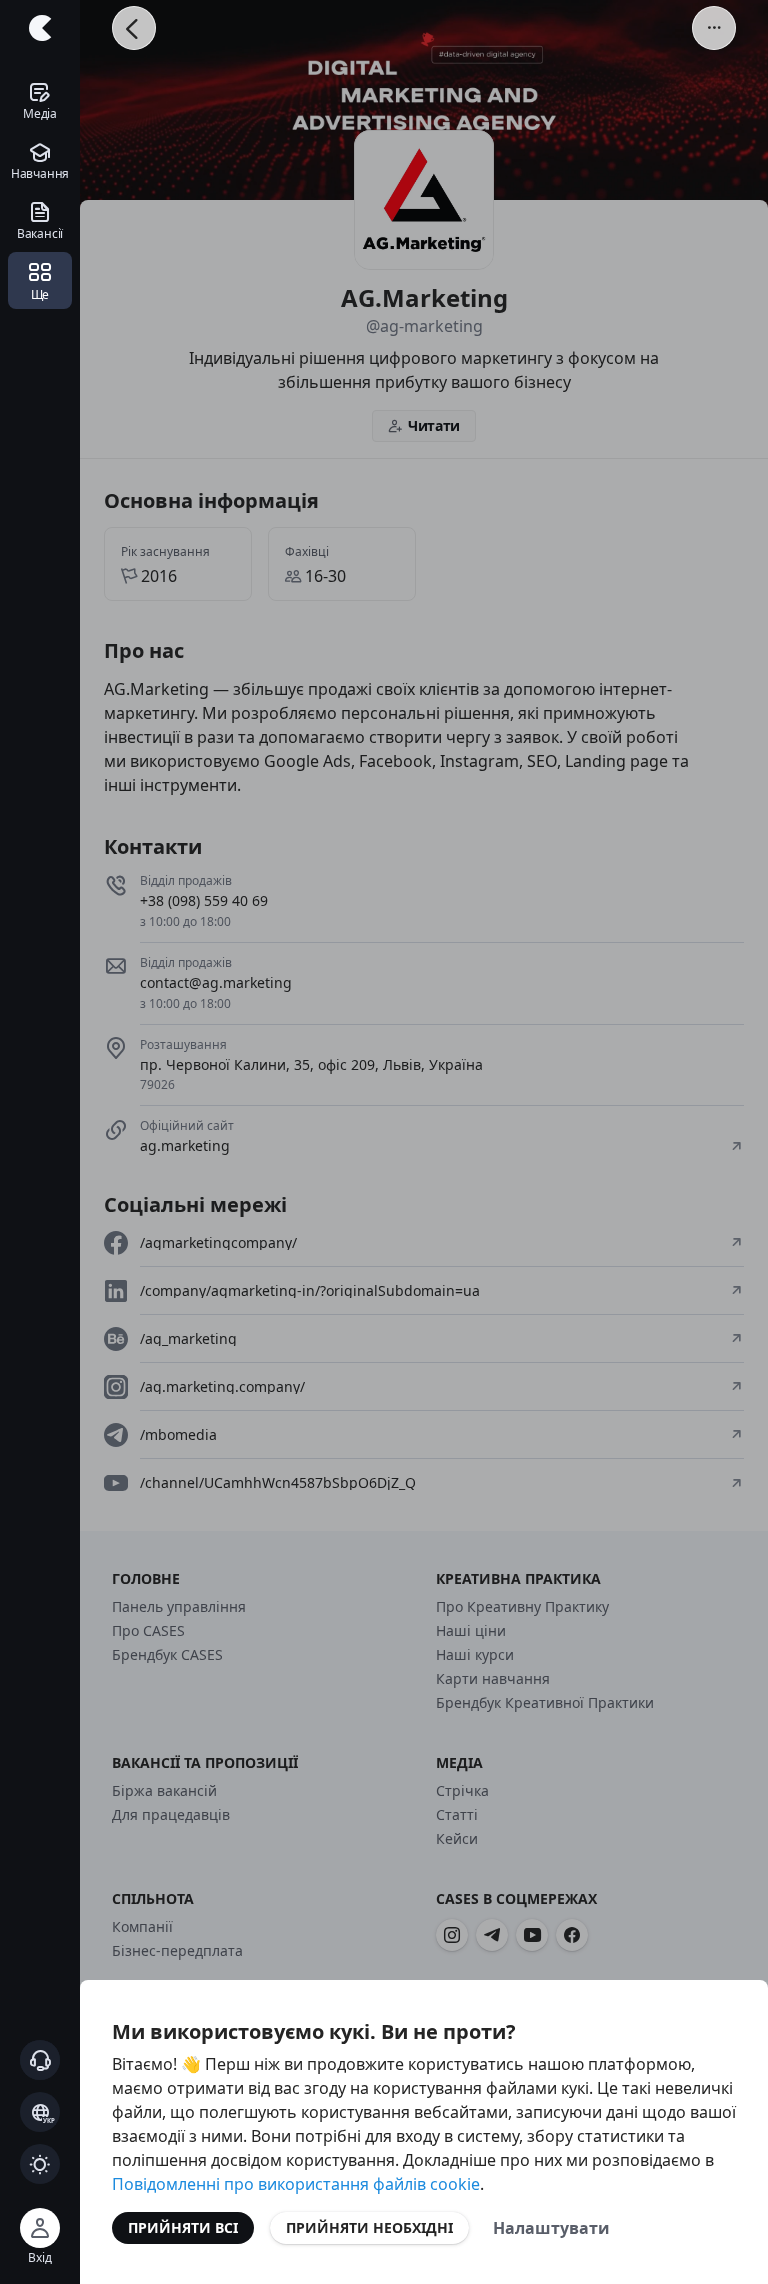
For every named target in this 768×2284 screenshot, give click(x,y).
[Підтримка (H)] (40, 2060)
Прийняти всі (183, 2227)
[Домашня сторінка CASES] (40, 28)
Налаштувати (551, 2228)
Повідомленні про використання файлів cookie (296, 2184)
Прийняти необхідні (369, 2227)
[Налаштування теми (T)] (40, 2164)
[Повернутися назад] (134, 28)
